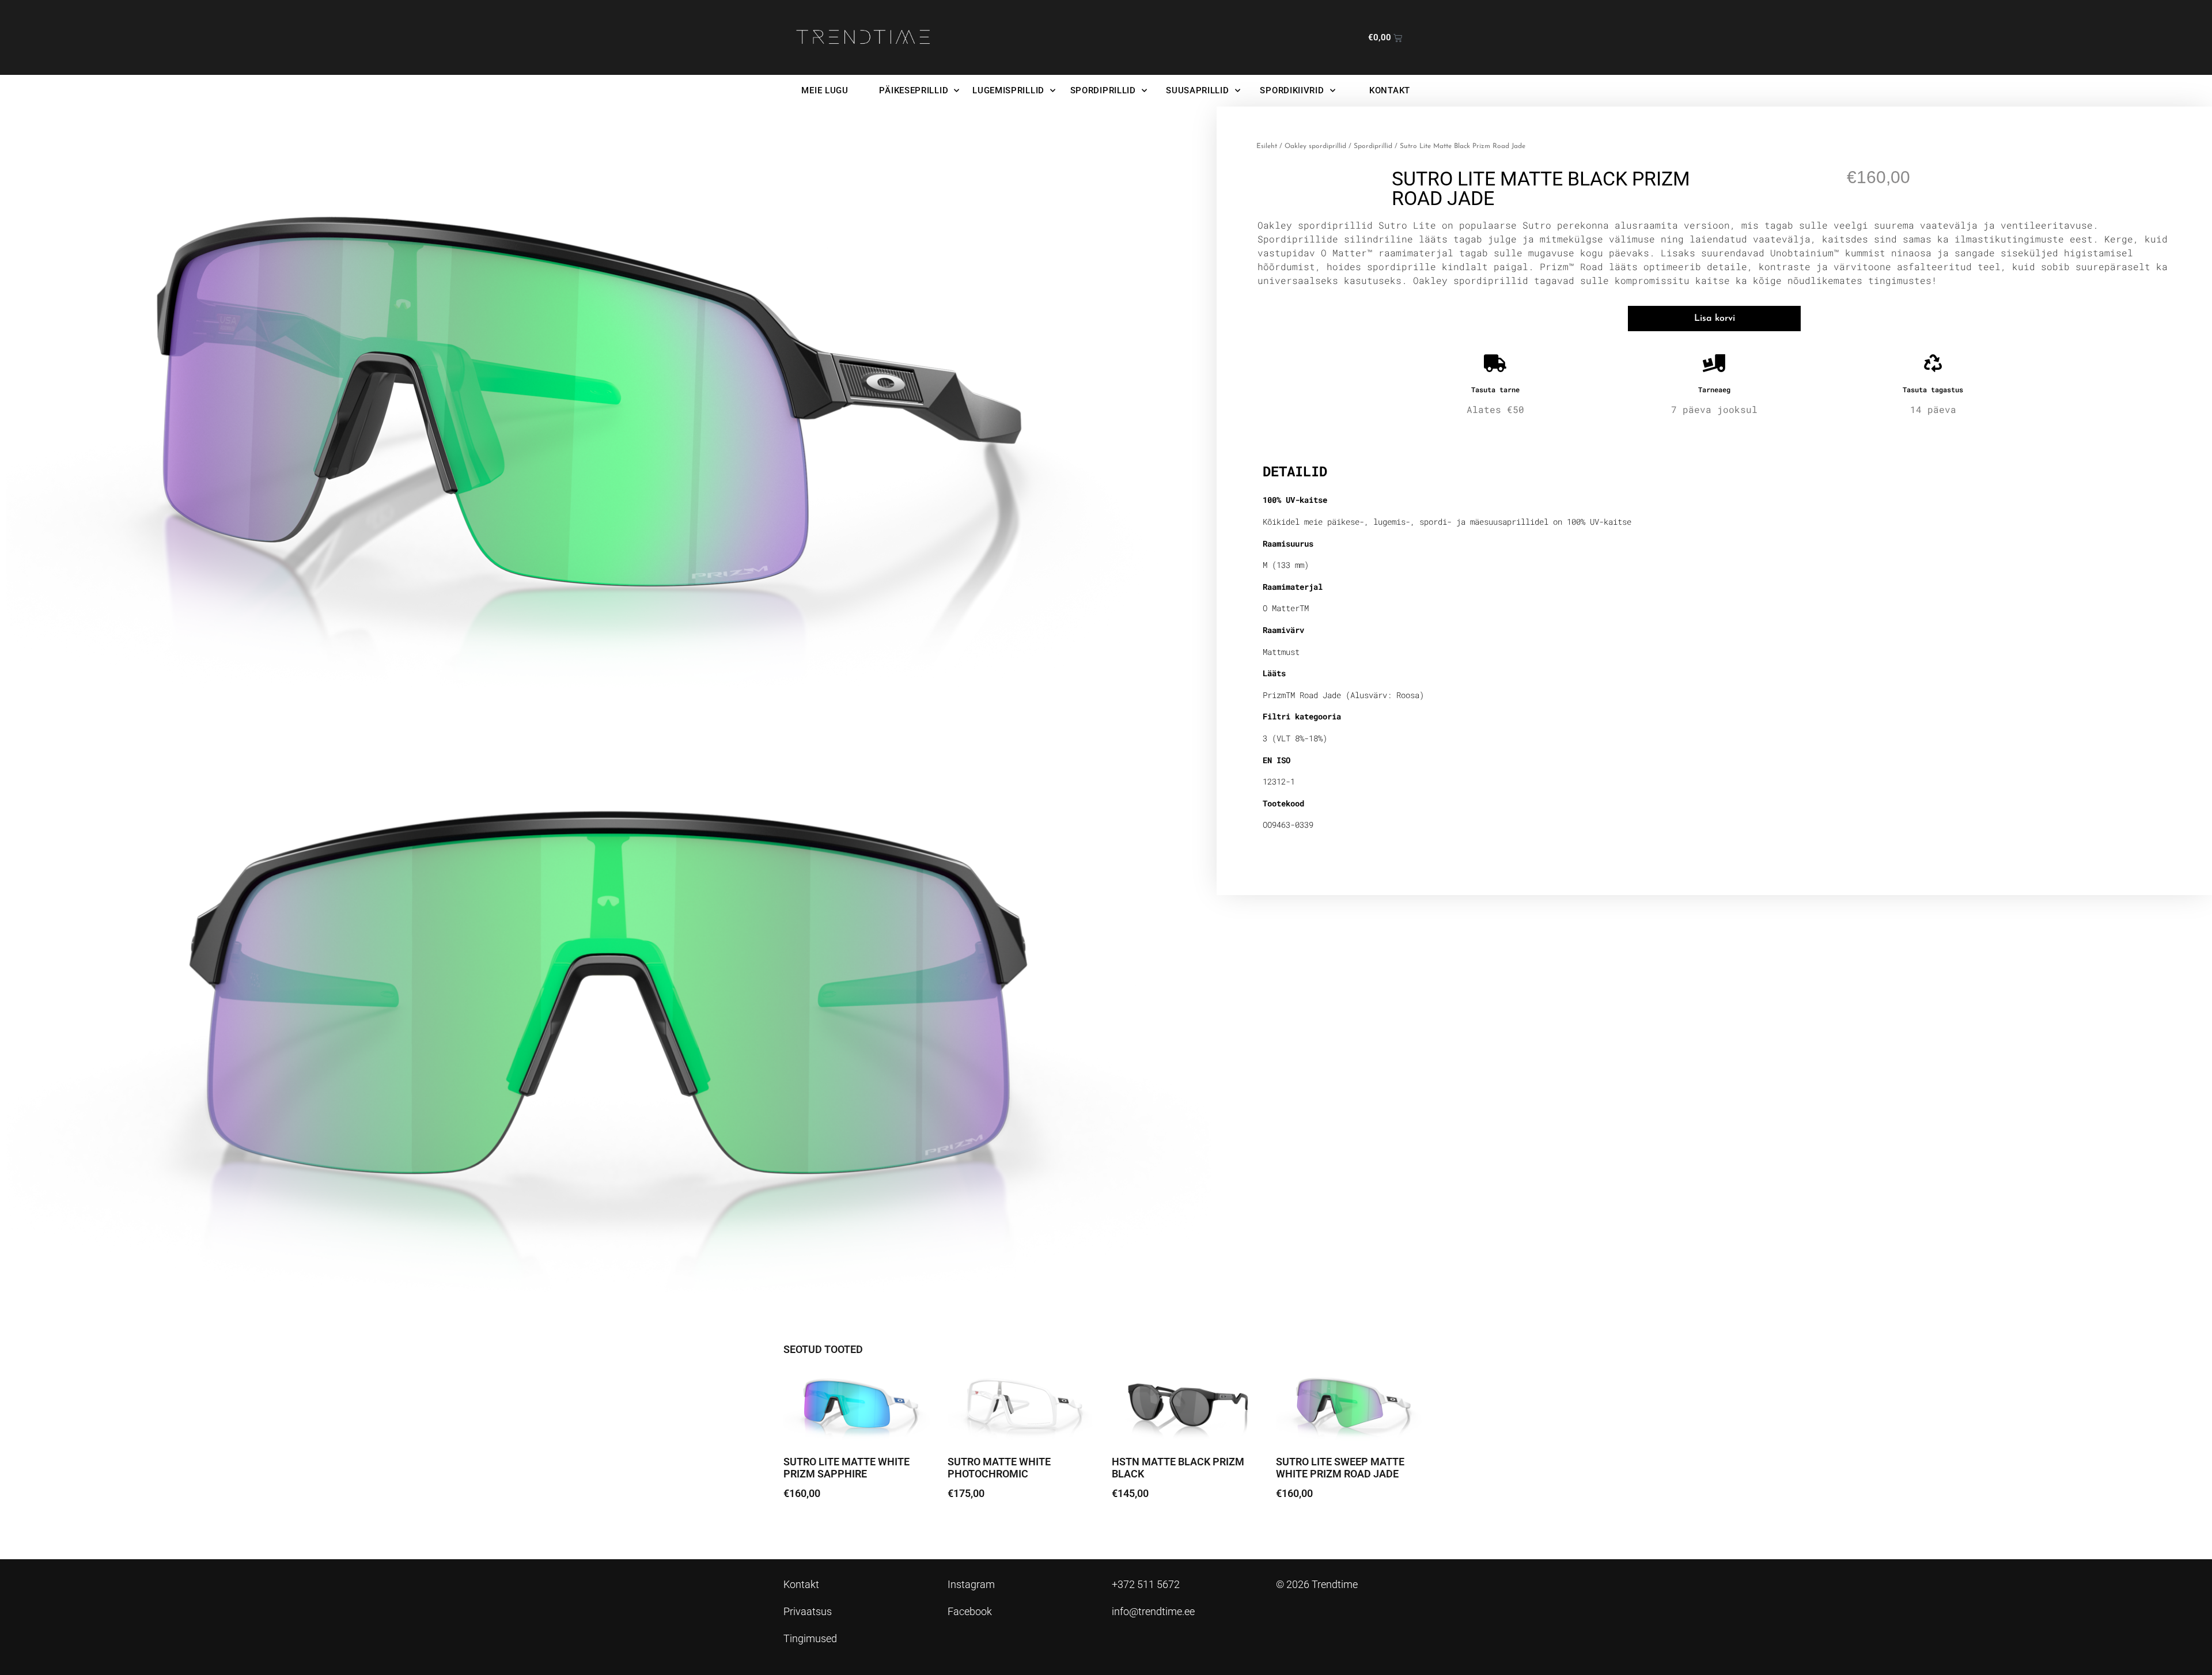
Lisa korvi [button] (813, 1526)
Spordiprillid (1373, 146)
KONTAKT (1390, 90)
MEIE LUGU (825, 90)
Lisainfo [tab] (1292, 435)
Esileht (1267, 146)
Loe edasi (1141, 1526)
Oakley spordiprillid (1315, 146)
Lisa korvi (1715, 319)
